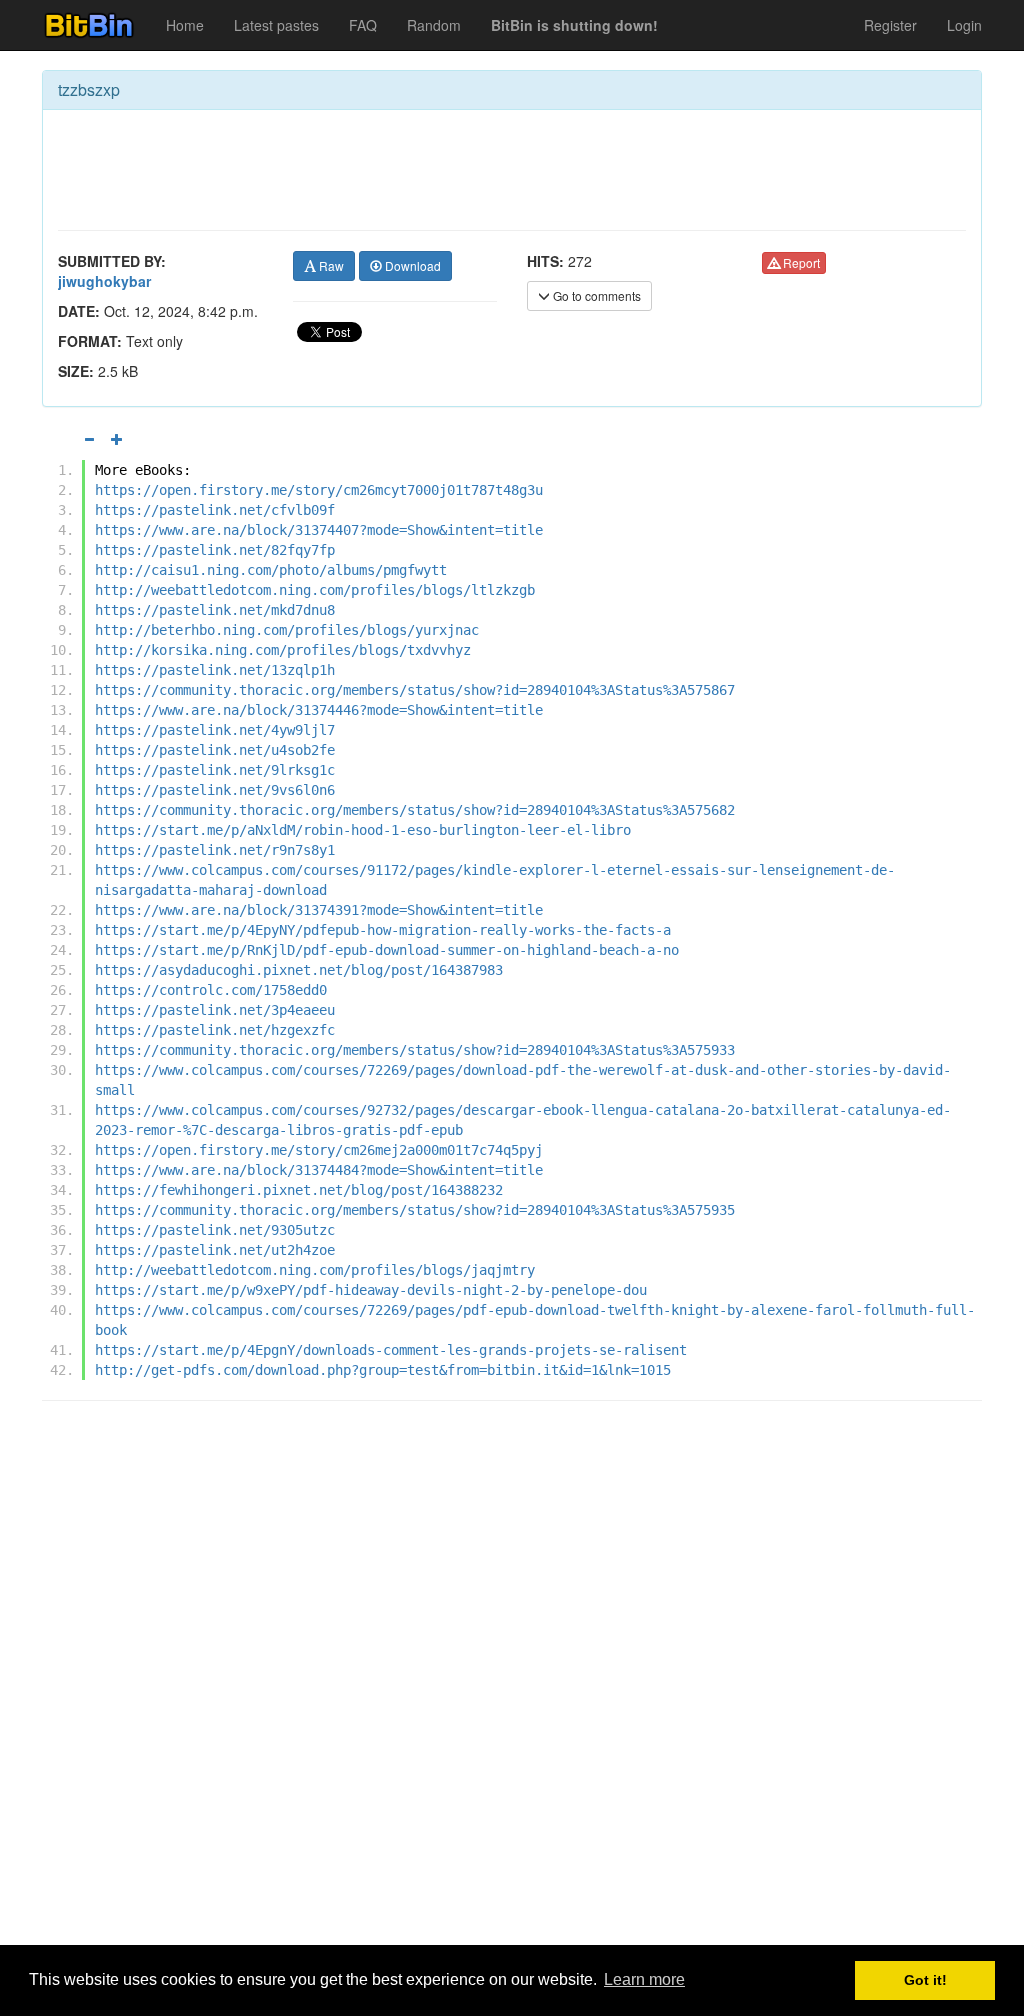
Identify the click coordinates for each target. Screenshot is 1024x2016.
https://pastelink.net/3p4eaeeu (215, 1010)
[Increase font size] (117, 439)
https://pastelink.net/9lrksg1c (215, 770)
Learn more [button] (644, 1979)
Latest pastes (276, 25)
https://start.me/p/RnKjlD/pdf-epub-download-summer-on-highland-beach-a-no (387, 950)
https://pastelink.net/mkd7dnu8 (215, 610)
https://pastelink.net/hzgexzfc (215, 1030)
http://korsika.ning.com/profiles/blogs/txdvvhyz (283, 650)
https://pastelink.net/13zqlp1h (215, 670)
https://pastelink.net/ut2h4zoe (215, 1250)
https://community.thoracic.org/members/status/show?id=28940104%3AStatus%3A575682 (415, 810)
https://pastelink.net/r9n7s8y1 (215, 850)
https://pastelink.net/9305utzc (215, 1230)
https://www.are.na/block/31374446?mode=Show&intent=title (319, 710)
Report (800, 262)
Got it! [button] (925, 1980)
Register (890, 25)
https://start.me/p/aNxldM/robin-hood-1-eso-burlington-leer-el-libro (363, 830)
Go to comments (595, 295)
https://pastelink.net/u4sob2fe (215, 750)
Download (411, 265)
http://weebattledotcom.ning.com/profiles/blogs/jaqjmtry (315, 1270)
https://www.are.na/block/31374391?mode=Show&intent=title (319, 910)
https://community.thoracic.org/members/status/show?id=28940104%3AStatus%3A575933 (415, 1050)
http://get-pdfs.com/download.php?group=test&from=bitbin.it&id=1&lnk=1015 (383, 1370)
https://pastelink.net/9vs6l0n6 (215, 790)
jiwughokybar (104, 281)
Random (434, 25)
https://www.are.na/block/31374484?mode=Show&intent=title (319, 1170)
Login (964, 25)
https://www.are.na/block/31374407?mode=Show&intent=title (319, 530)
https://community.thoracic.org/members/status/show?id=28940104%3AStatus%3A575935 (415, 1210)
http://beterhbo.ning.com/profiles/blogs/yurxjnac (287, 630)
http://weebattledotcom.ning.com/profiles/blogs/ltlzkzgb (315, 590)
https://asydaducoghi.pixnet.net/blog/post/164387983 (299, 970)
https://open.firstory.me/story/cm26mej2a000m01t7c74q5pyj (319, 1150)
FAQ (363, 25)
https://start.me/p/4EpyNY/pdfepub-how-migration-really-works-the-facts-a (383, 930)
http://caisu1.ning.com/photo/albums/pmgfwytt (271, 570)
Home (185, 25)
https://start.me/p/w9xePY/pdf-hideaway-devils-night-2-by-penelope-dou (371, 1290)
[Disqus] (512, 1671)
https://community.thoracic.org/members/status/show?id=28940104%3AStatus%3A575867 (415, 690)
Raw (330, 265)
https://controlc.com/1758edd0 (211, 990)
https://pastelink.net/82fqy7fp (215, 550)
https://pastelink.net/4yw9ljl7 (215, 730)
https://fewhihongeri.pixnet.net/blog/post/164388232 (299, 1190)
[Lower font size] (89, 439)
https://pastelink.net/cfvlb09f (215, 510)
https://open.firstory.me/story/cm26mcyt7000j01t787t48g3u (319, 490)
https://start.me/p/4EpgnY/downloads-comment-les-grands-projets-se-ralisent (391, 1350)
